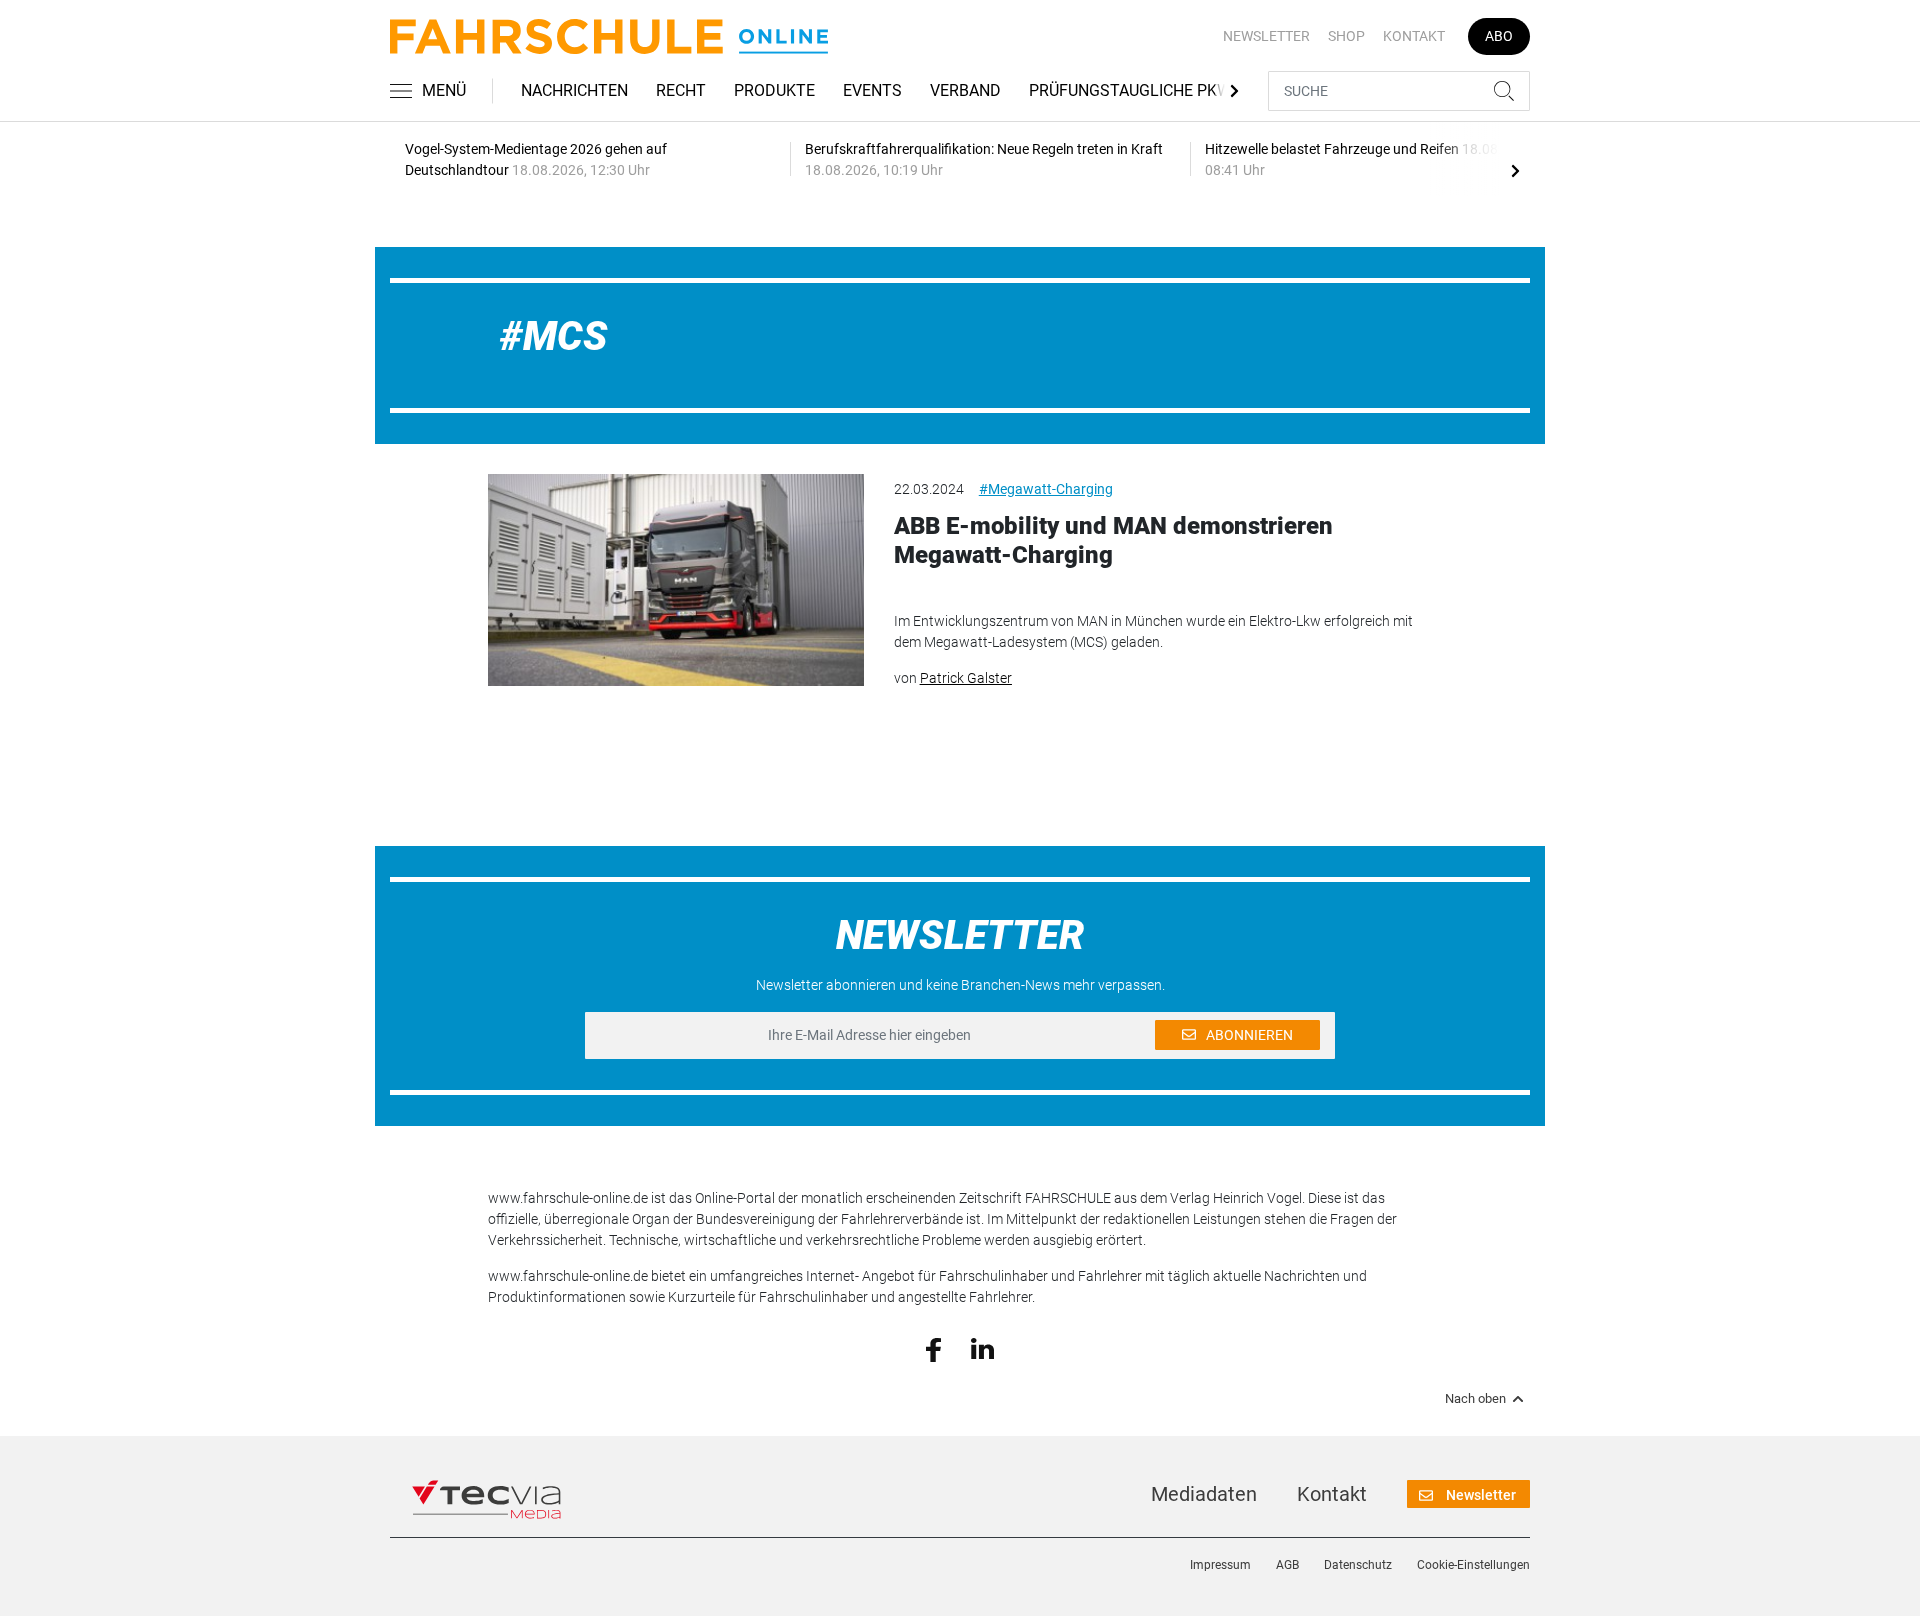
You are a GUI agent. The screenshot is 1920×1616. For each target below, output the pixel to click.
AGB (1287, 1565)
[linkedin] (982, 1348)
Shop (1346, 36)
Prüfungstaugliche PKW (1130, 90)
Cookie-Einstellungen (1473, 1565)
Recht (681, 90)
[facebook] (933, 1348)
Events (872, 90)
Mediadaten (1204, 1494)
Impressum (1220, 1565)
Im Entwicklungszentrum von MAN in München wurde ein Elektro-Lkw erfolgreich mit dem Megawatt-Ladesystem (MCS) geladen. (1153, 631)
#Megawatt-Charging (1046, 489)
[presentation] (1515, 170)
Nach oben (1475, 1399)
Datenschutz (1358, 1565)
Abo (1499, 36)
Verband (965, 90)
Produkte (774, 90)
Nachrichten (574, 90)
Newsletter (1266, 36)
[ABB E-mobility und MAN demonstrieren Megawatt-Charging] (676, 580)
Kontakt (1414, 36)
